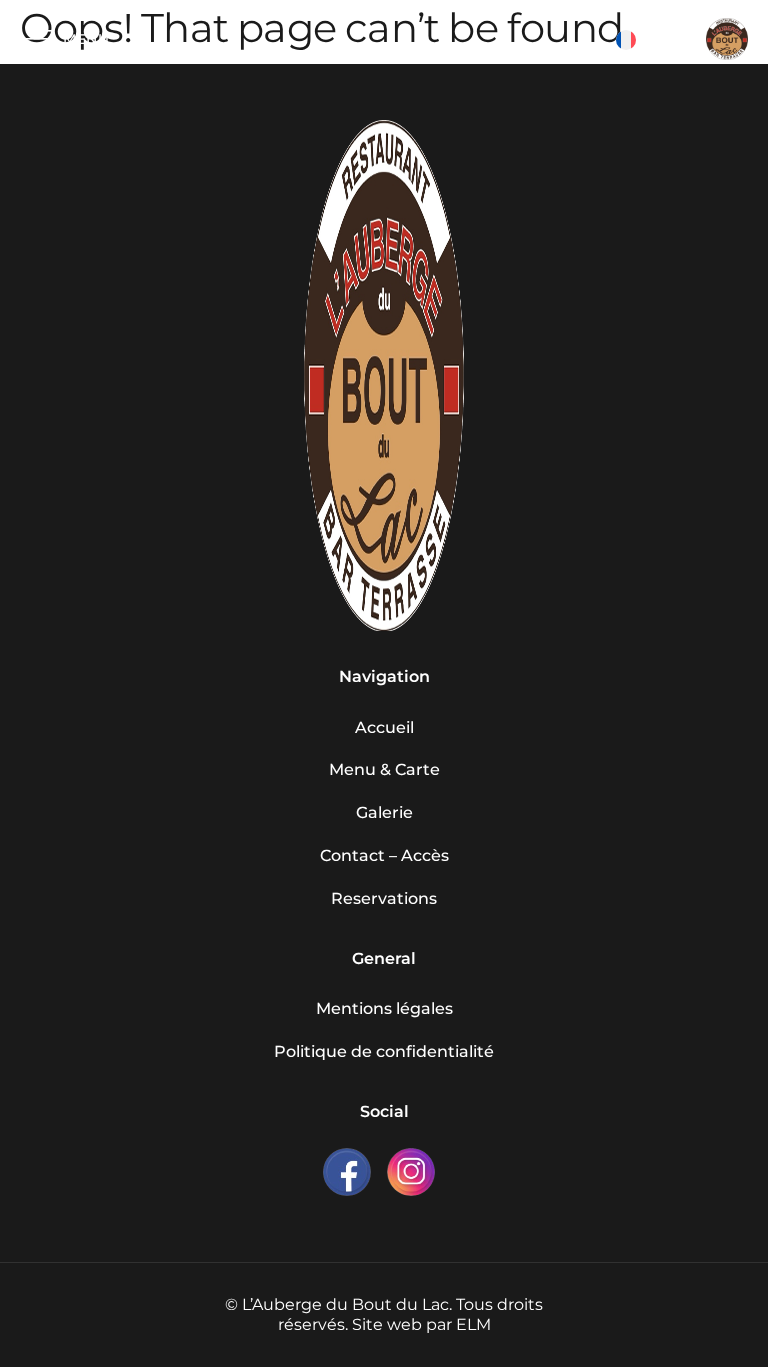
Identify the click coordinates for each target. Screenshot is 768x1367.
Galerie (384, 812)
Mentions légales (384, 1008)
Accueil (384, 727)
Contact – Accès (384, 855)
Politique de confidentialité (384, 1051)
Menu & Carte (384, 769)
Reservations (384, 898)
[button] (656, 40)
